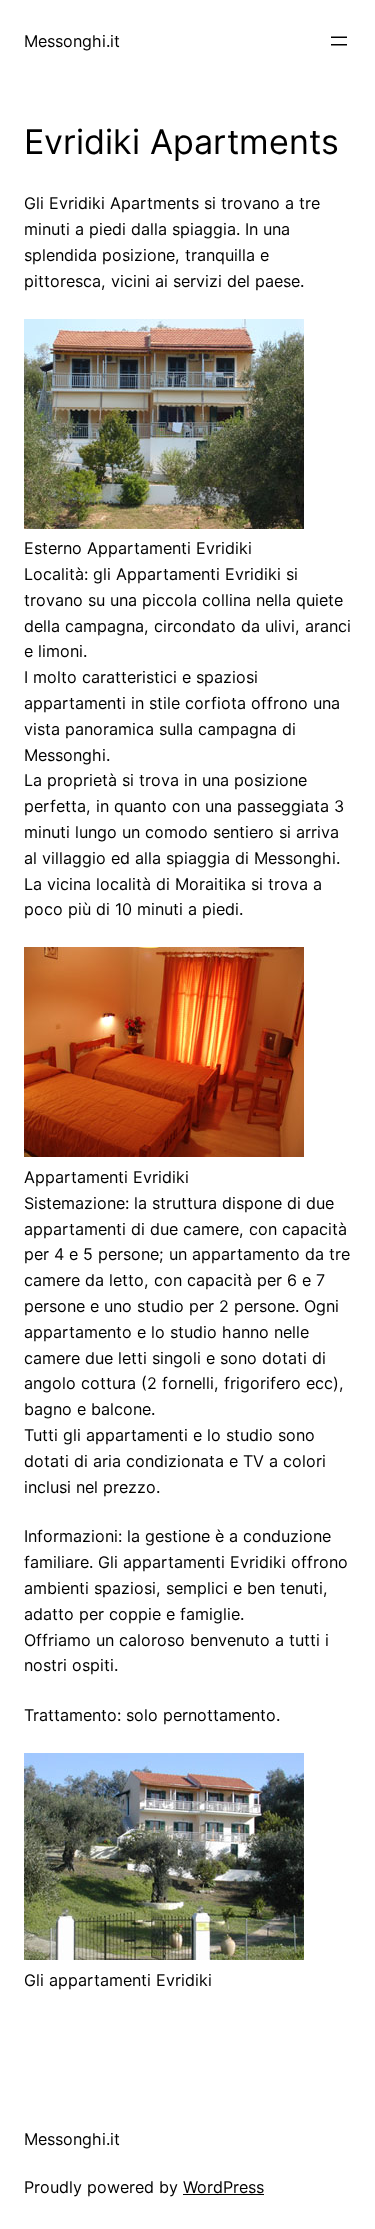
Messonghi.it (72, 41)
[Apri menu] (339, 41)
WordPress (223, 2187)
